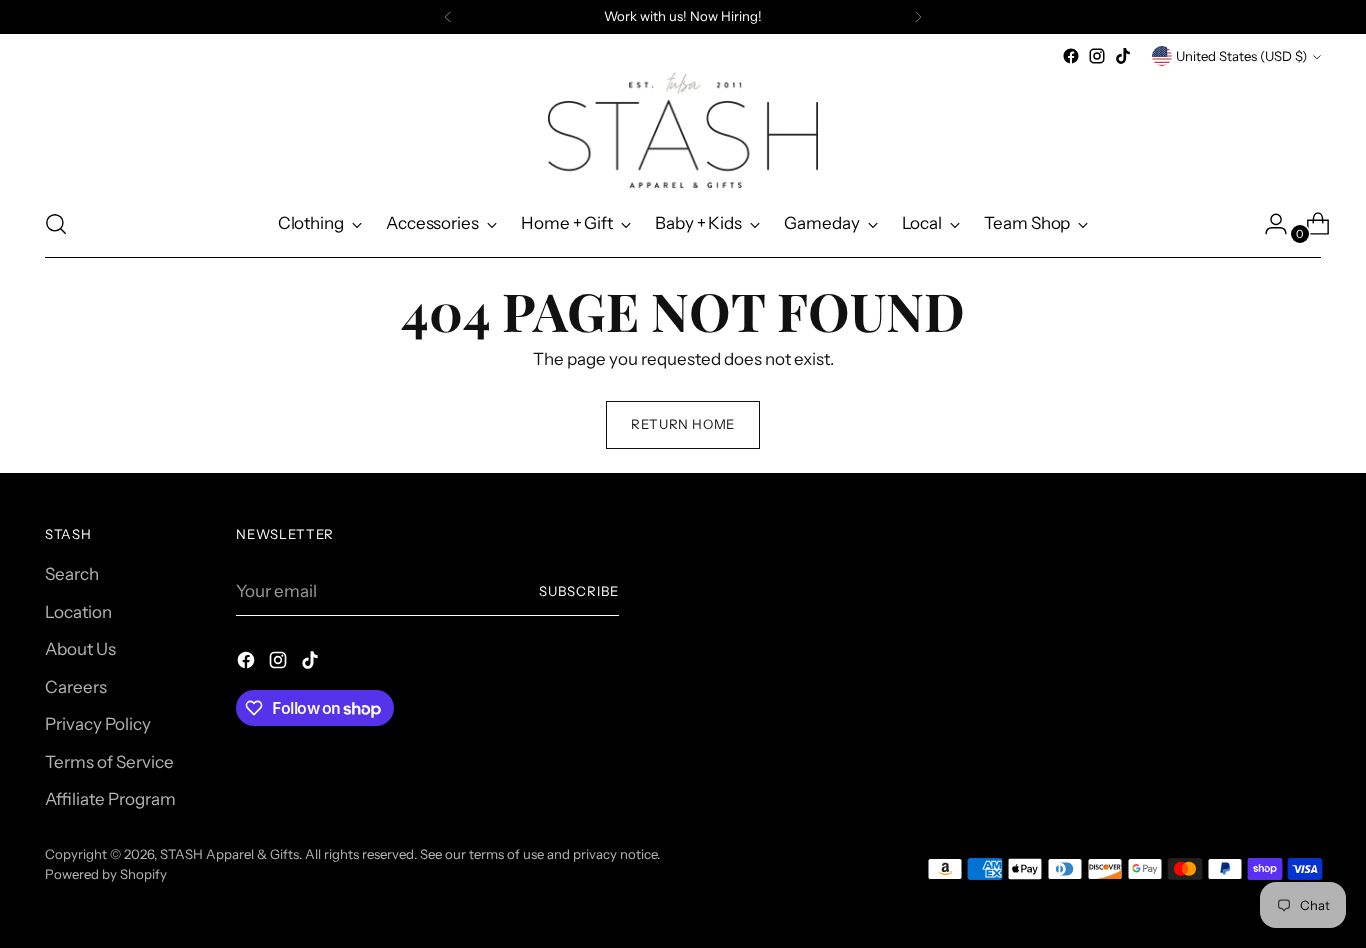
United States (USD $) (1241, 56)
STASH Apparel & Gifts (229, 854)
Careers (76, 687)
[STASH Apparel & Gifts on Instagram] (1097, 56)
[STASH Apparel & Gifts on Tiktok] (1123, 56)
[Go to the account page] (1268, 224)
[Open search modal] (56, 224)
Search (72, 574)
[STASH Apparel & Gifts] (683, 130)
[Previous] (448, 17)
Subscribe (579, 591)
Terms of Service (109, 762)
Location (78, 612)
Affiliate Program (110, 799)
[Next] (918, 17)
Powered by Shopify (106, 874)
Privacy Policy (98, 724)
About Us (80, 649)
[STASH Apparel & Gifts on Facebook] (1071, 56)
